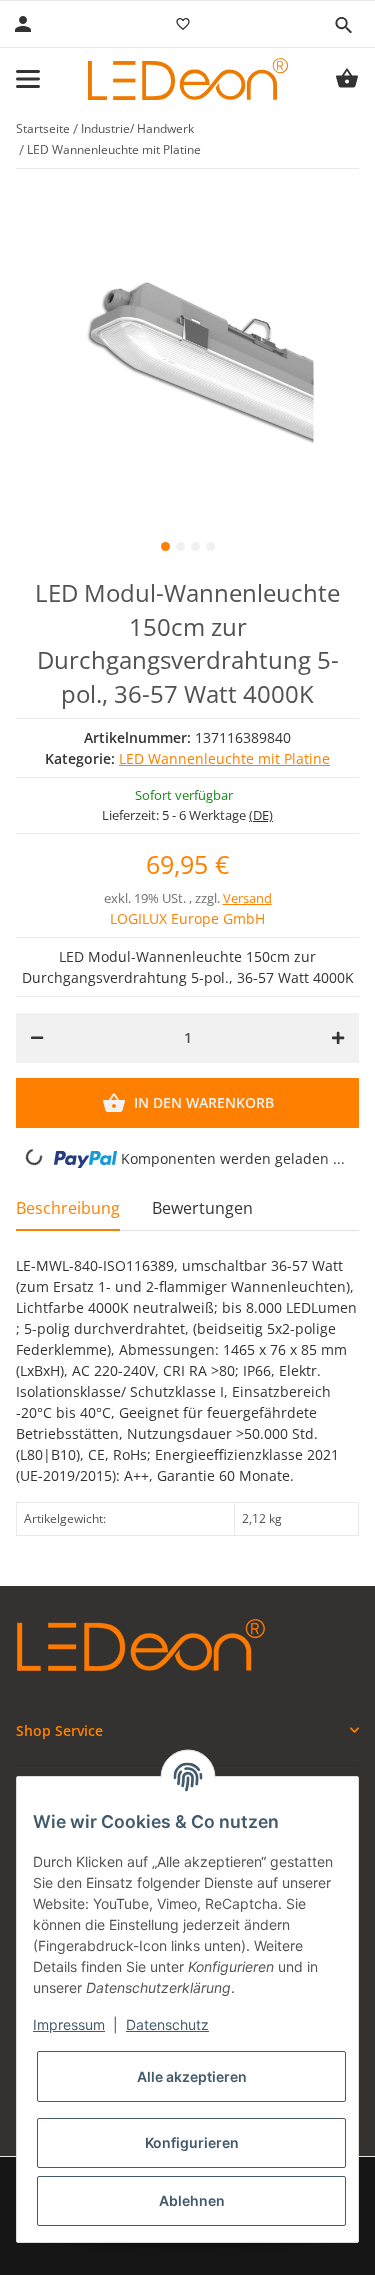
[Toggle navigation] (28, 79)
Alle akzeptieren (192, 2076)
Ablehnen (192, 2200)
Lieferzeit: (187, 815)
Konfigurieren (192, 2142)
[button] (343, 24)
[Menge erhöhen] (338, 1038)
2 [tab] (180, 546)
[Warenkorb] (347, 79)
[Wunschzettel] (183, 24)
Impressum (69, 2024)
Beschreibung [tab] (68, 1208)
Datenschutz (167, 2024)
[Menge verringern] (37, 1038)
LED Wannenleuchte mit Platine (224, 758)
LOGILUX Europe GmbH (187, 918)
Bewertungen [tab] (202, 1208)
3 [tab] (195, 546)
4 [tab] (210, 546)
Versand (247, 898)
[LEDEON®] (188, 79)
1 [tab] (165, 546)
